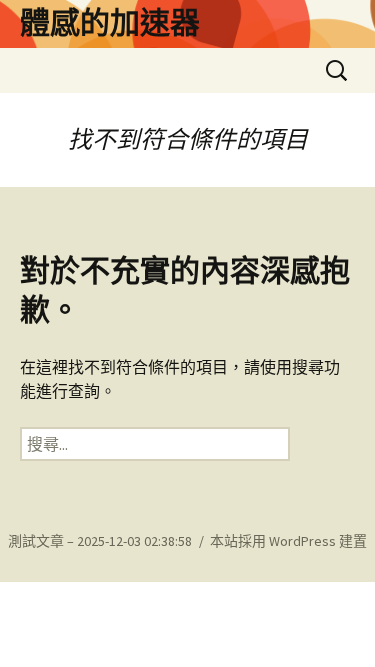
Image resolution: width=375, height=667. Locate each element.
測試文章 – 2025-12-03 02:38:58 (100, 541)
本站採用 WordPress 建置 (288, 541)
